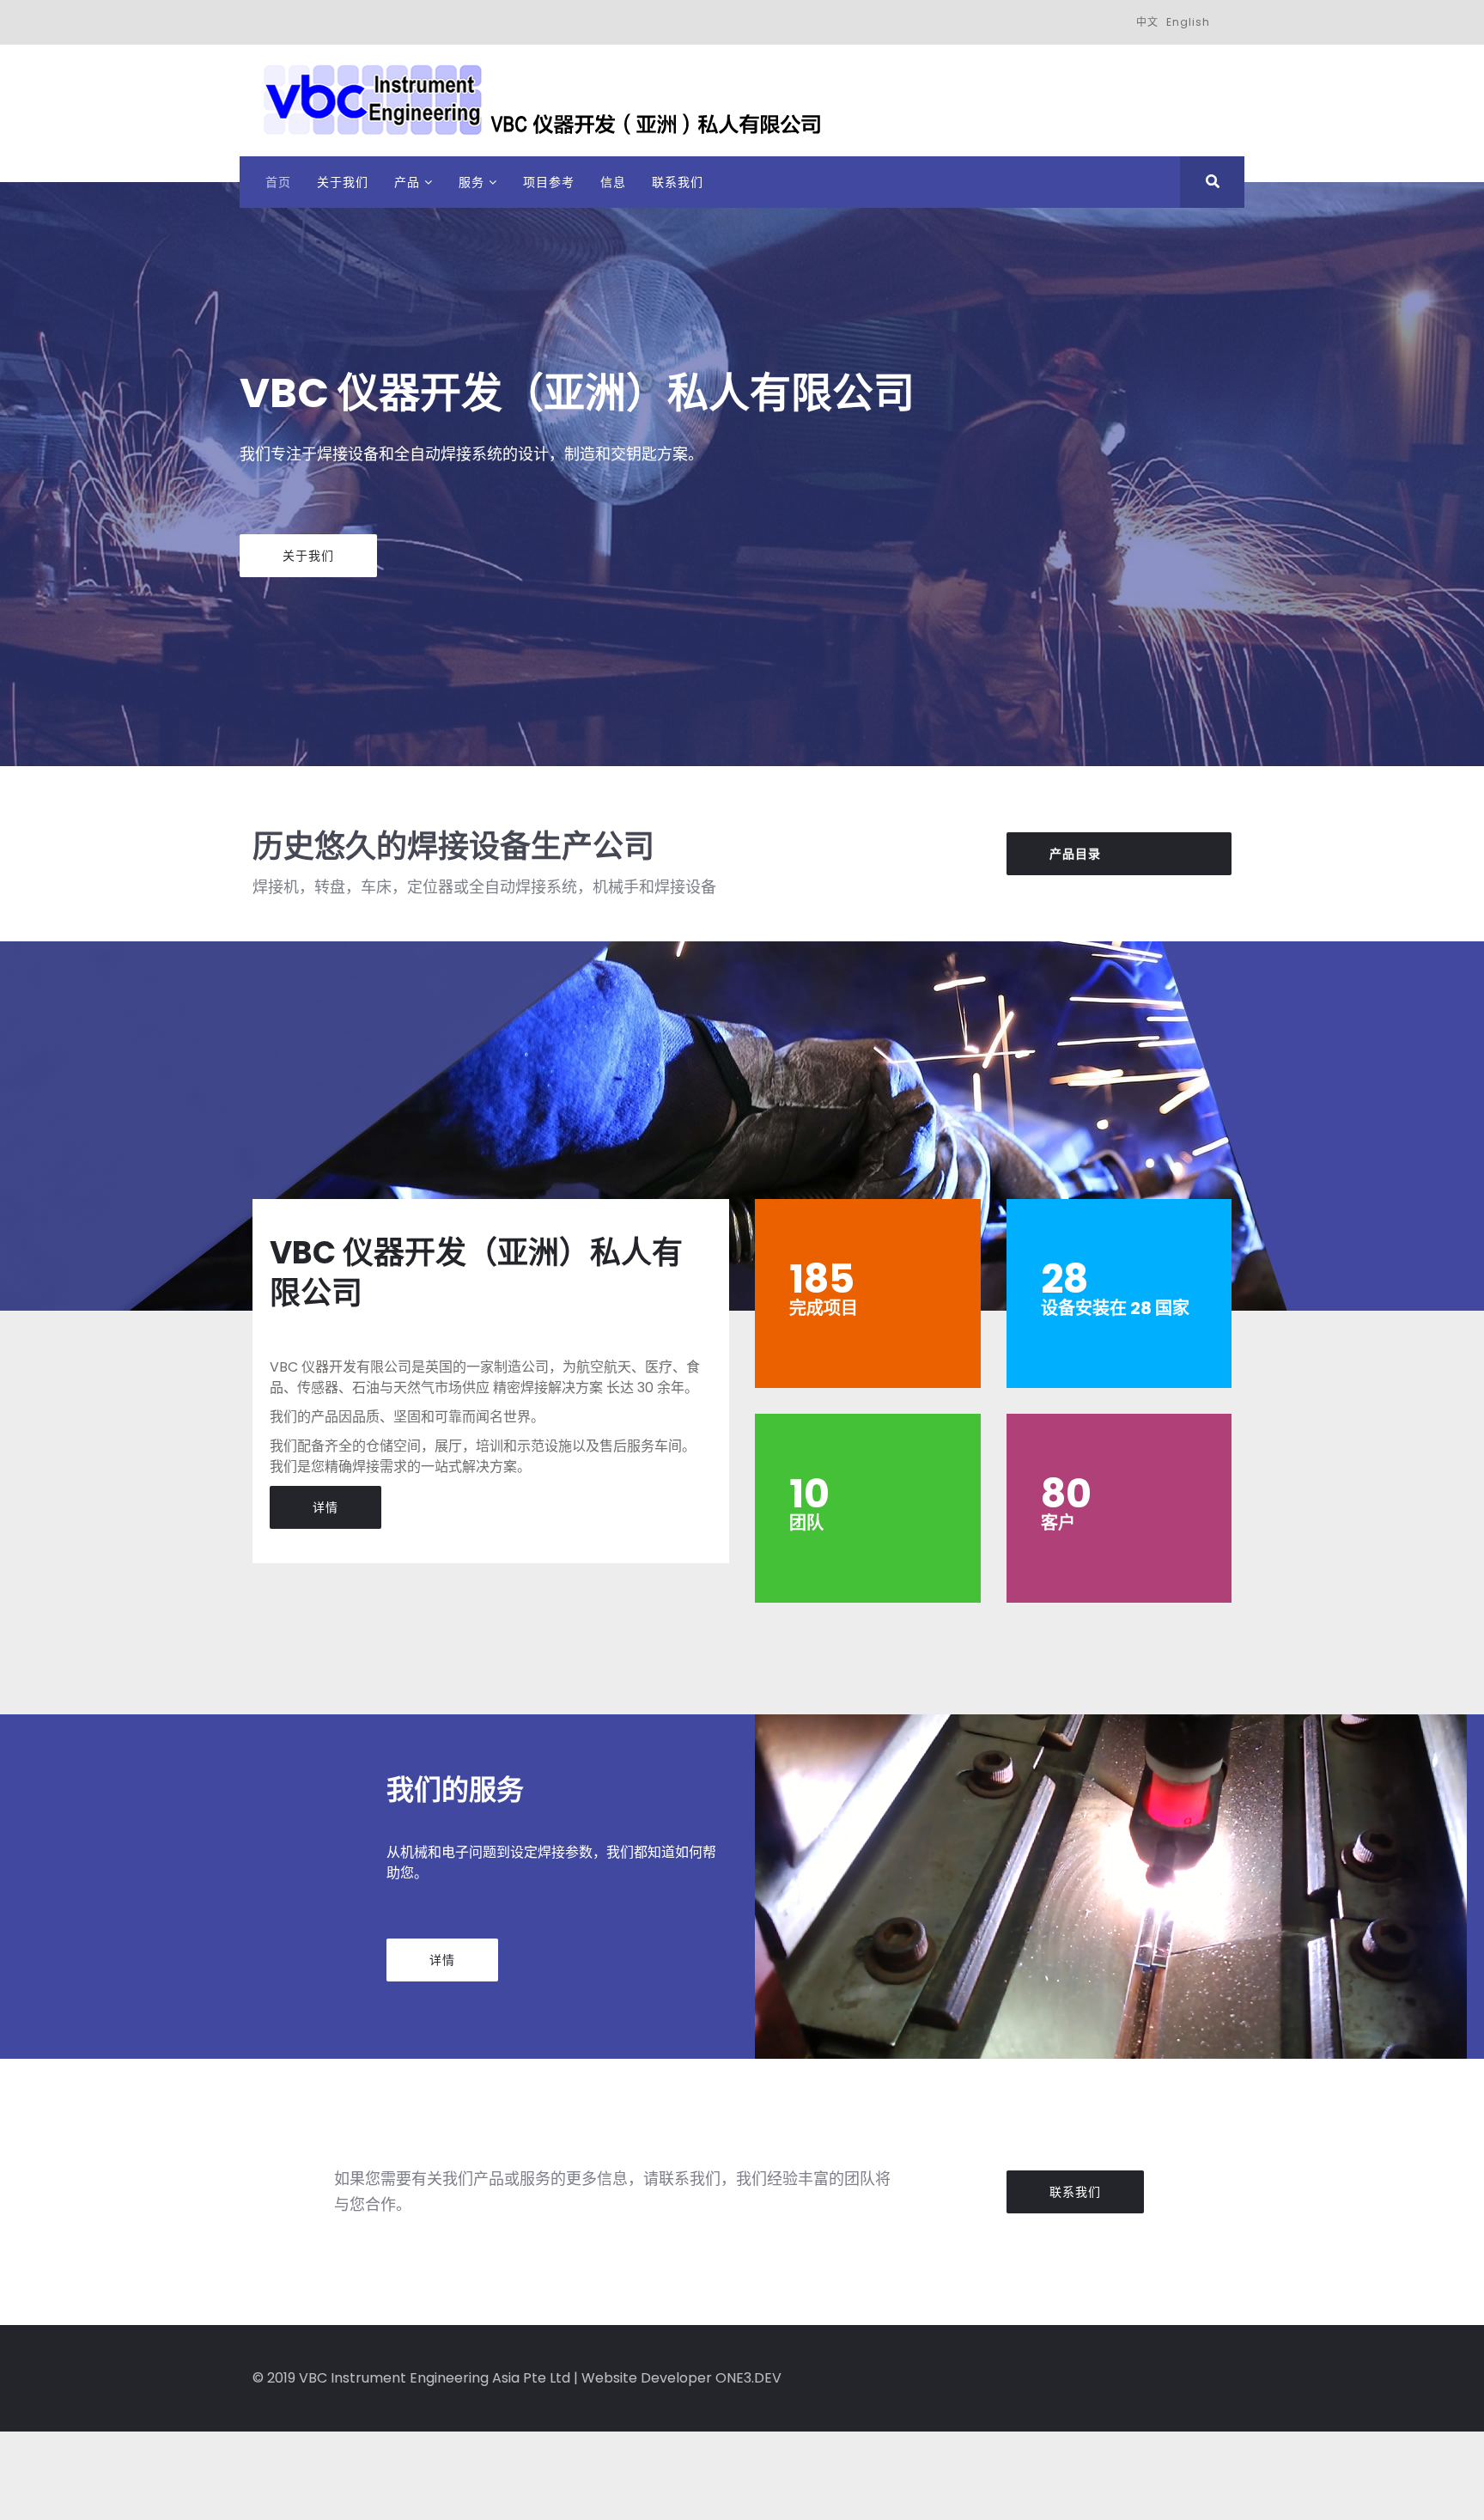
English (1188, 22)
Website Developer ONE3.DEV (681, 2378)
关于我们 (343, 182)
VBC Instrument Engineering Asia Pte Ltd (435, 2378)
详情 (325, 1507)
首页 (278, 182)
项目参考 (549, 182)
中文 (1147, 22)
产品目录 (1075, 854)
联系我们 (678, 182)
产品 (407, 182)
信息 (613, 182)
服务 (471, 182)
